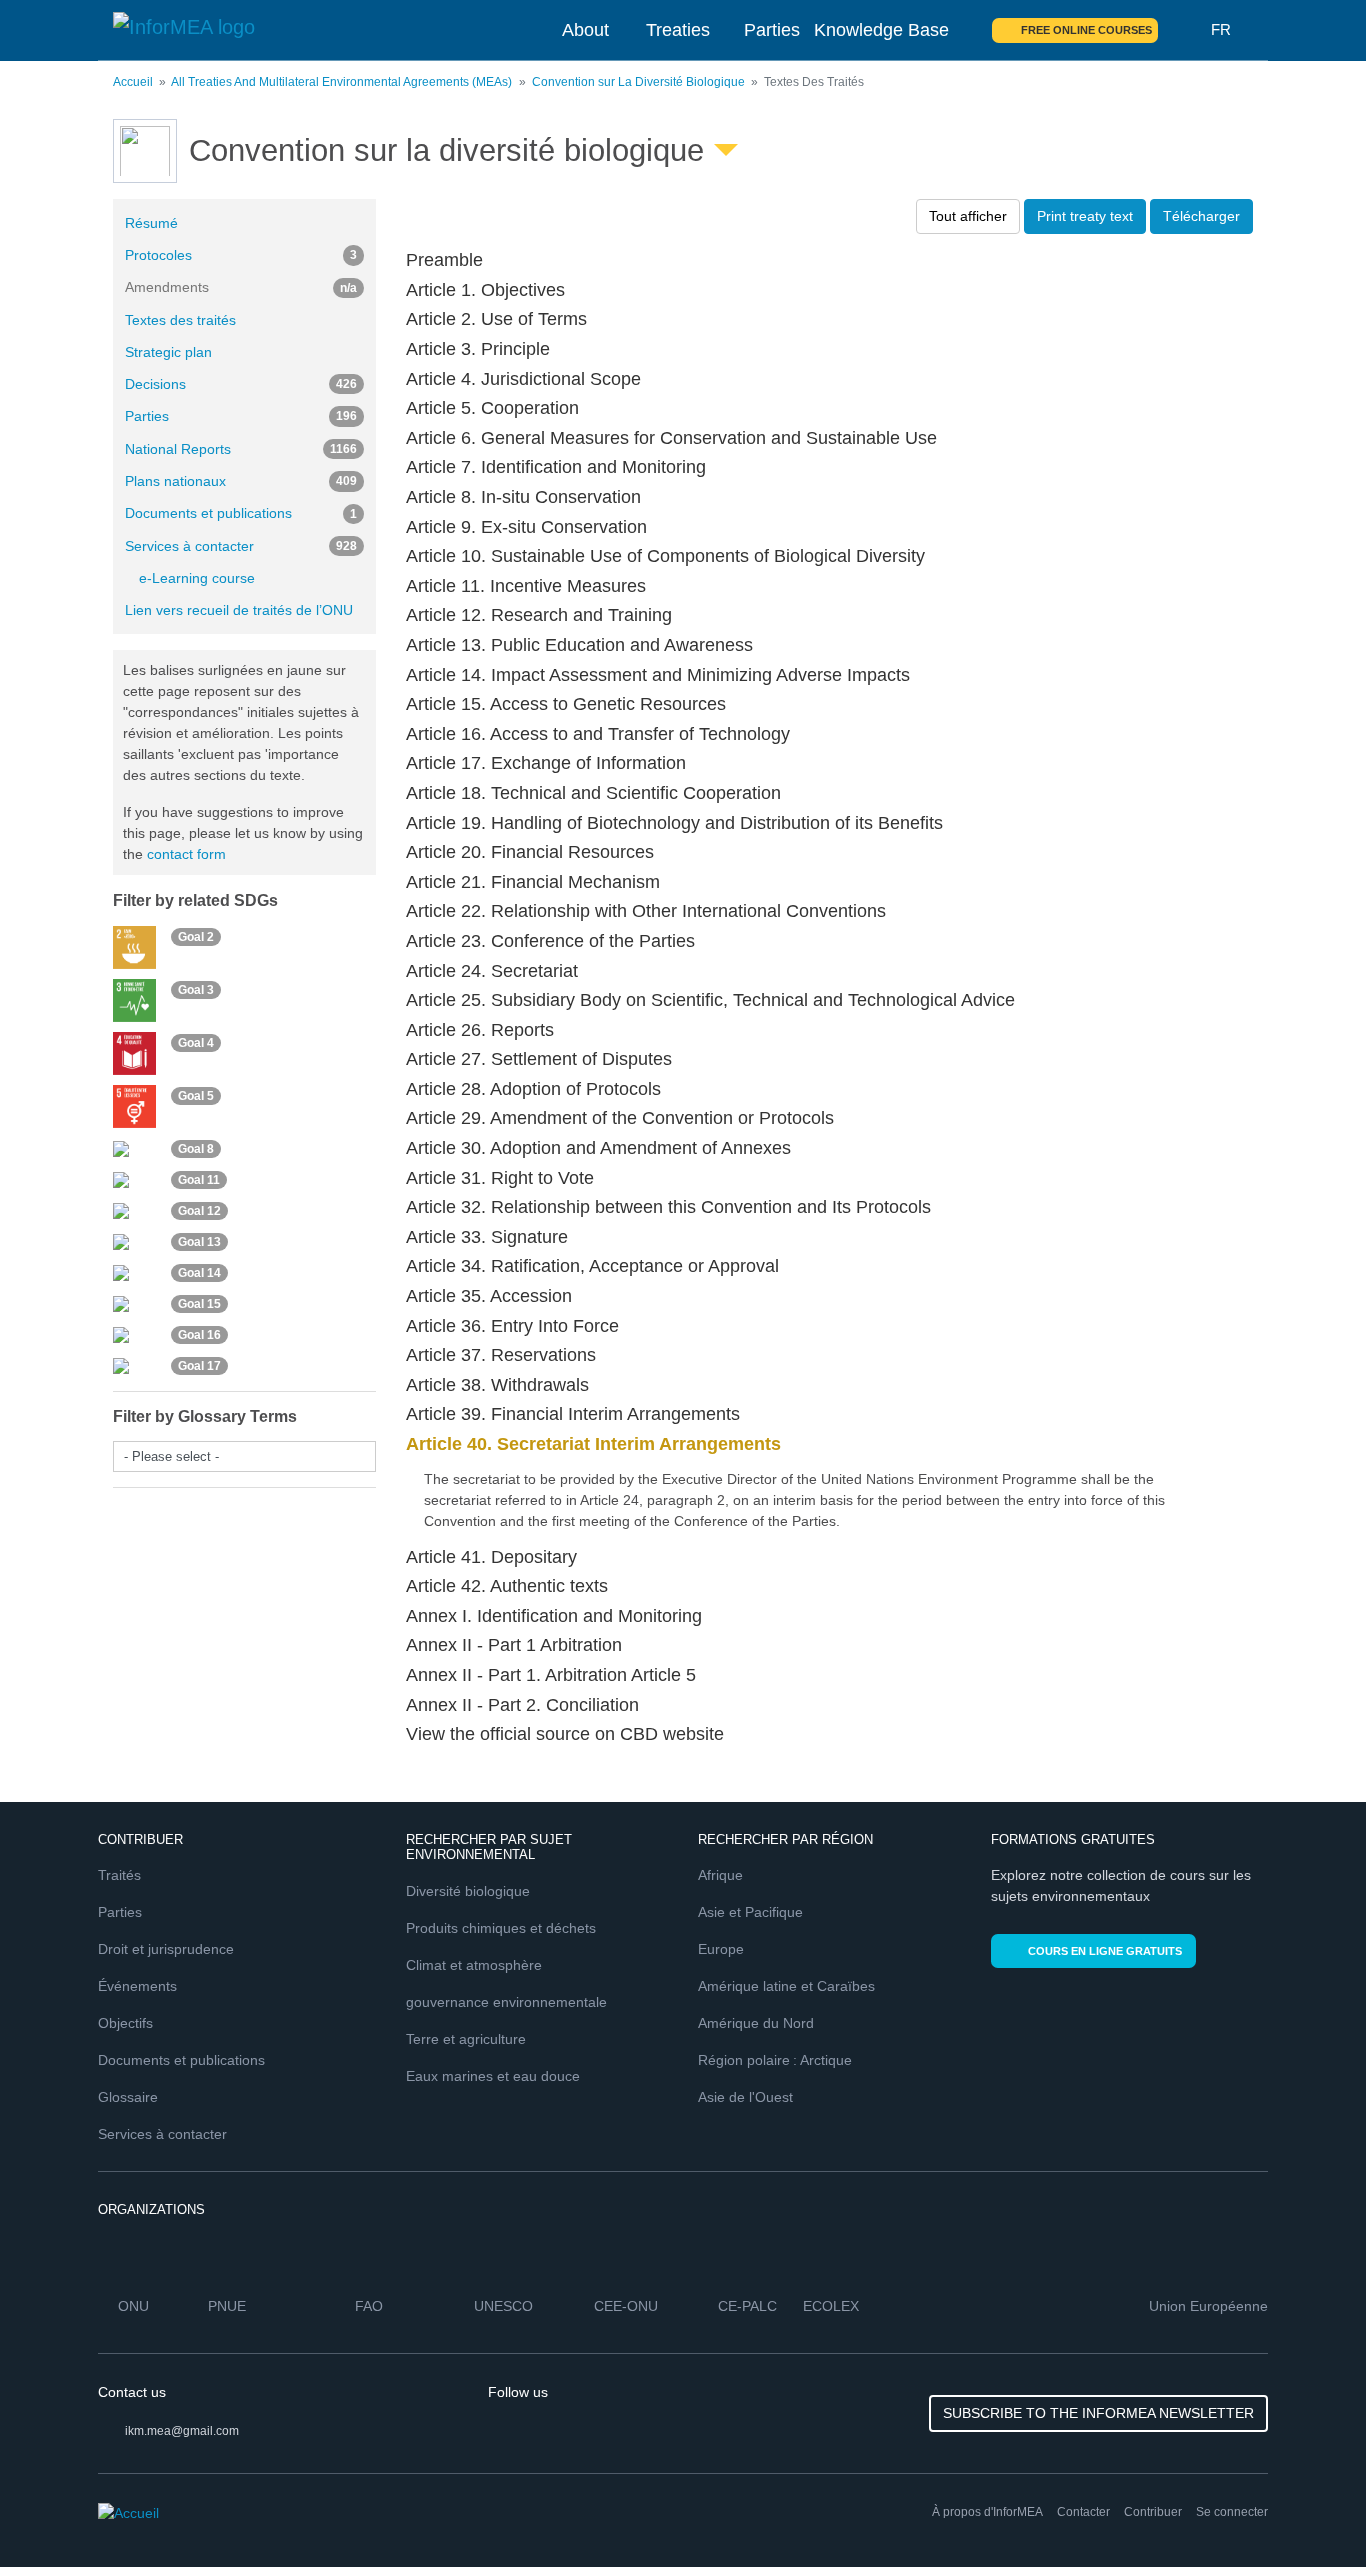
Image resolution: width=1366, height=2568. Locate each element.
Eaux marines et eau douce (493, 2076)
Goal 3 (196, 990)
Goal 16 (199, 1335)
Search (1185, 30)
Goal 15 (199, 1304)
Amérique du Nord (756, 2023)
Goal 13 (199, 1242)
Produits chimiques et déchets (501, 1928)
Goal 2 (196, 937)
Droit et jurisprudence (166, 1949)
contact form (186, 854)
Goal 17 (199, 1366)
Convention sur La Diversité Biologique (638, 82)
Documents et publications (241, 513)
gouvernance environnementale (506, 2002)
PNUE (227, 2306)
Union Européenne (1208, 2306)
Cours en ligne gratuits (1105, 1951)
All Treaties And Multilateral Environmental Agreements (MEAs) (341, 82)
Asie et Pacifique (750, 1912)
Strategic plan (168, 352)
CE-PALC (747, 2306)
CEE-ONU (626, 2306)
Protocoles (241, 255)
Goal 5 (196, 1096)
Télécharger (1201, 216)
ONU (133, 2306)
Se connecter (1232, 2512)
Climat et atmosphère (474, 1965)
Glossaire (128, 2097)
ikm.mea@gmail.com (182, 2431)
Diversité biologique (468, 1891)
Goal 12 (199, 1211)
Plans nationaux (241, 481)
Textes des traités (180, 320)
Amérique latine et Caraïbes (786, 1986)
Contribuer (1153, 2512)
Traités (119, 1875)
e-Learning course (197, 578)
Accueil (133, 82)
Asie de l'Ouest (745, 2097)
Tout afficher (968, 216)
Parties (772, 30)
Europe (721, 1949)
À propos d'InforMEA (987, 2512)
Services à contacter (241, 546)
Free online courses (1086, 30)
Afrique (720, 1875)
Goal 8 (196, 1149)
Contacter (1083, 2512)
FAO (369, 2306)
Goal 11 (199, 1180)
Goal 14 (199, 1273)
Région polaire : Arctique (775, 2060)
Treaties (678, 30)
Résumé (151, 223)
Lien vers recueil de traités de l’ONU (239, 610)
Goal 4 (196, 1043)
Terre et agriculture (466, 2039)
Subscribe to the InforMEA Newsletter (1098, 2413)
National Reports (241, 449)
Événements (137, 1986)
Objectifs (125, 2023)
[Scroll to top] (1308, 2510)
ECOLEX (831, 2306)
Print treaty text (1085, 216)
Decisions (241, 384)
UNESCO (503, 2306)
